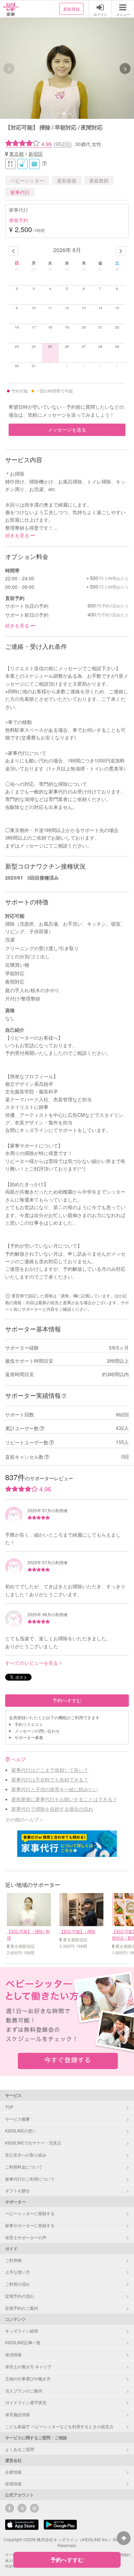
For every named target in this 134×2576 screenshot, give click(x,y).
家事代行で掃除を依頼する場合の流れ (52, 1809)
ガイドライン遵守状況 (26, 2402)
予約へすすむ (67, 1700)
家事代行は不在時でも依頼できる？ (50, 1779)
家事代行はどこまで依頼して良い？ (50, 1770)
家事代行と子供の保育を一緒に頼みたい (55, 1789)
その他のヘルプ (22, 1819)
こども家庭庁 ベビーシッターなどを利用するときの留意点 (59, 2426)
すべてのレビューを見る (32, 1663)
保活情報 (13, 2354)
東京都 (16, 154)
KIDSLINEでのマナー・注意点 (33, 2143)
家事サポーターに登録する (30, 2225)
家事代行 (20, 192)
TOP (9, 2107)
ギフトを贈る (18, 2190)
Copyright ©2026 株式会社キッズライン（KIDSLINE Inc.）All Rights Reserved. (67, 2542)
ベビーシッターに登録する (30, 2213)
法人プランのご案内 (24, 2391)
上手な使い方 (18, 2272)
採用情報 (13, 2484)
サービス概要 (18, 2119)
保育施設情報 (18, 2414)
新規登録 (71, 9)
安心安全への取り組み (26, 2155)
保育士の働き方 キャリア (28, 2366)
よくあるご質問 (20, 2449)
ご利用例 (13, 2260)
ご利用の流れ (18, 2284)
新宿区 (36, 154)
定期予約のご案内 (22, 2308)
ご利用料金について (24, 2167)
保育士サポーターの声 (26, 2237)
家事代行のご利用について (30, 2179)
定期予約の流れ (20, 2296)
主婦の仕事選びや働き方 (28, 2378)
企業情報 (13, 2472)
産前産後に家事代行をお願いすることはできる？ (64, 1799)
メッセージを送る (67, 429)
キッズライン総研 (22, 2331)
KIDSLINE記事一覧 (23, 2342)
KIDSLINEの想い (21, 2131)
